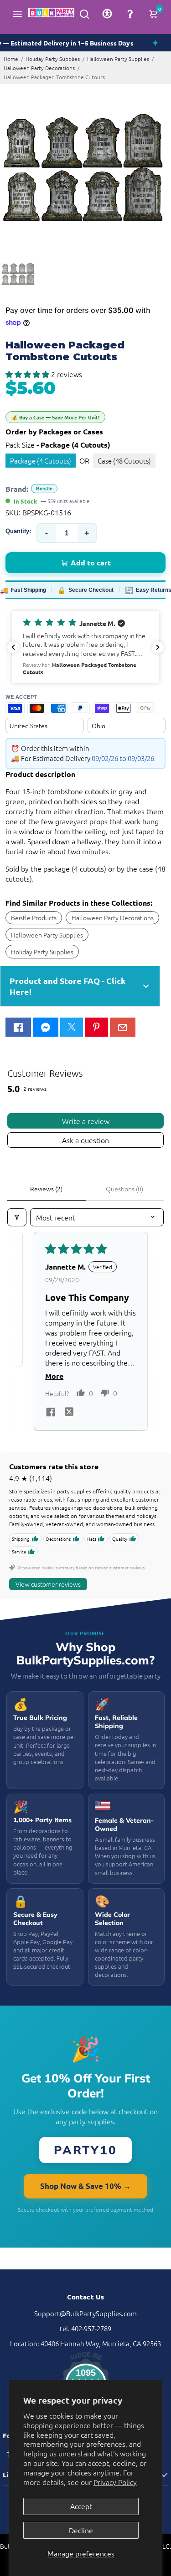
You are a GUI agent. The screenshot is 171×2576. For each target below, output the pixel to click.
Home (11, 59)
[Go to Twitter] (72, 1027)
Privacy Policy (115, 2482)
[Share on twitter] (69, 1413)
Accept (81, 2506)
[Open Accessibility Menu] (107, 14)
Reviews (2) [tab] (46, 1189)
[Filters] (17, 1217)
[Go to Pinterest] (96, 1027)
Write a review (86, 1121)
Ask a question (85, 1140)
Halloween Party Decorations (39, 68)
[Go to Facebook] (18, 1027)
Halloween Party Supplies (118, 59)
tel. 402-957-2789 (85, 2328)
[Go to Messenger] (46, 1027)
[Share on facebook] (51, 1413)
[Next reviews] (158, 647)
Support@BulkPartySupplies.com (85, 2313)
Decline (81, 2530)
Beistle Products (34, 917)
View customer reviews (48, 1584)
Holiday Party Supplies (53, 59)
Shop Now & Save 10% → (85, 2186)
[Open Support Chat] (130, 14)
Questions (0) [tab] (124, 1189)
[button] (28, 374)
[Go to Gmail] (123, 1027)
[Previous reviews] (13, 647)
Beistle (44, 489)
